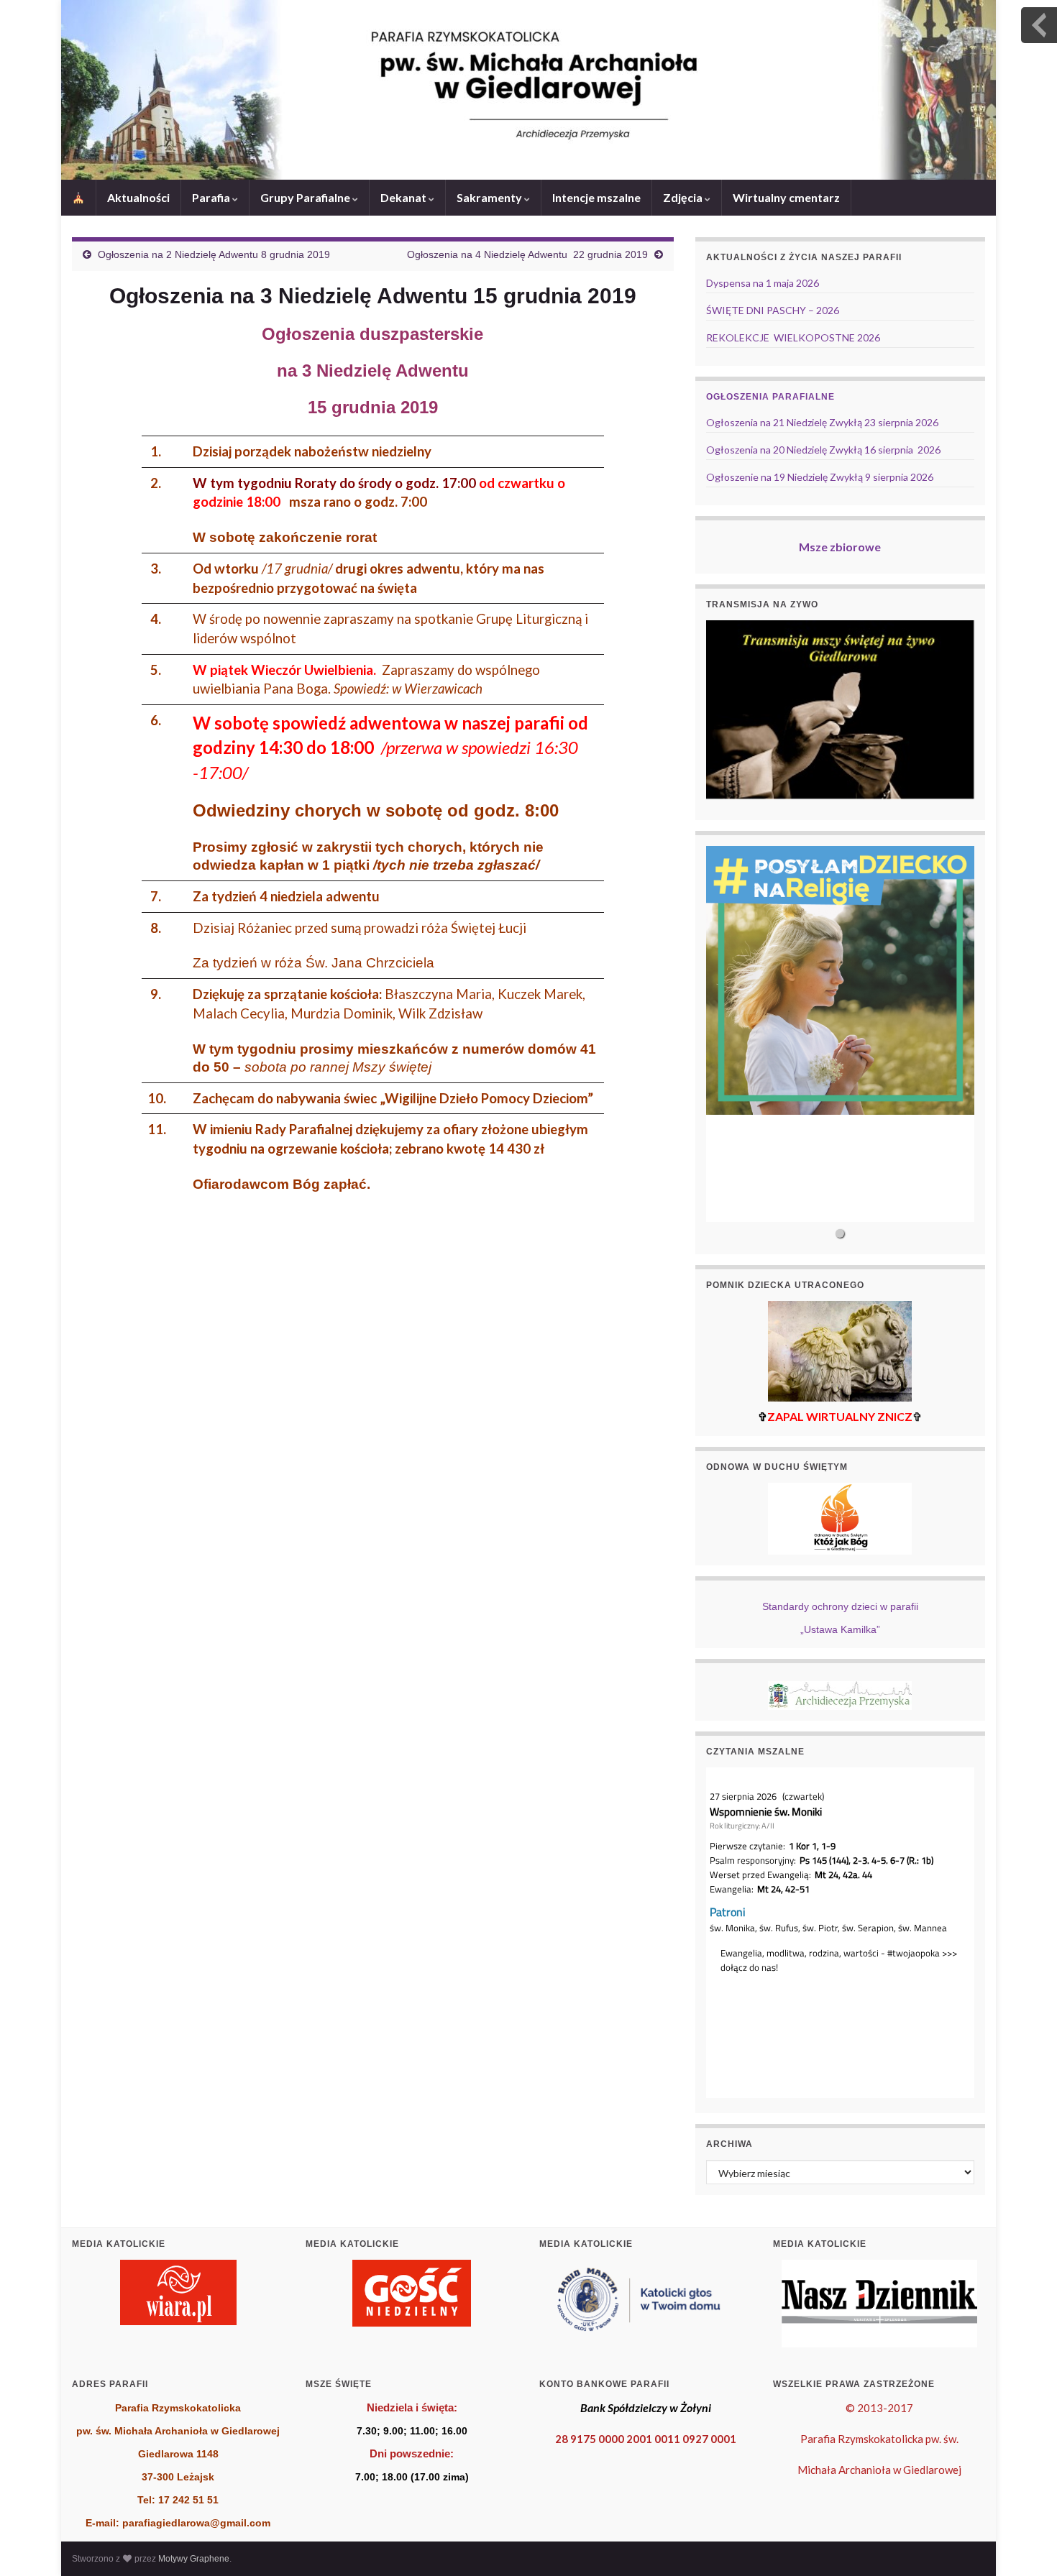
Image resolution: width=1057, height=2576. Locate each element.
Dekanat (404, 197)
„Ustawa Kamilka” (840, 1629)
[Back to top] (1025, 2544)
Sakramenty (490, 197)
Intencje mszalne (596, 197)
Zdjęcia (684, 197)
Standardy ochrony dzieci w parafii (840, 1606)
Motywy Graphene (194, 2559)
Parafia (212, 197)
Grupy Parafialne (306, 197)
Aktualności (138, 197)
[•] (840, 1034)
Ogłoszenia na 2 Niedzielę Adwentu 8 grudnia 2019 (214, 254)
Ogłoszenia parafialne (770, 397)
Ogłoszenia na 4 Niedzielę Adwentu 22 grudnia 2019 (527, 254)
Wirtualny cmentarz (786, 197)
